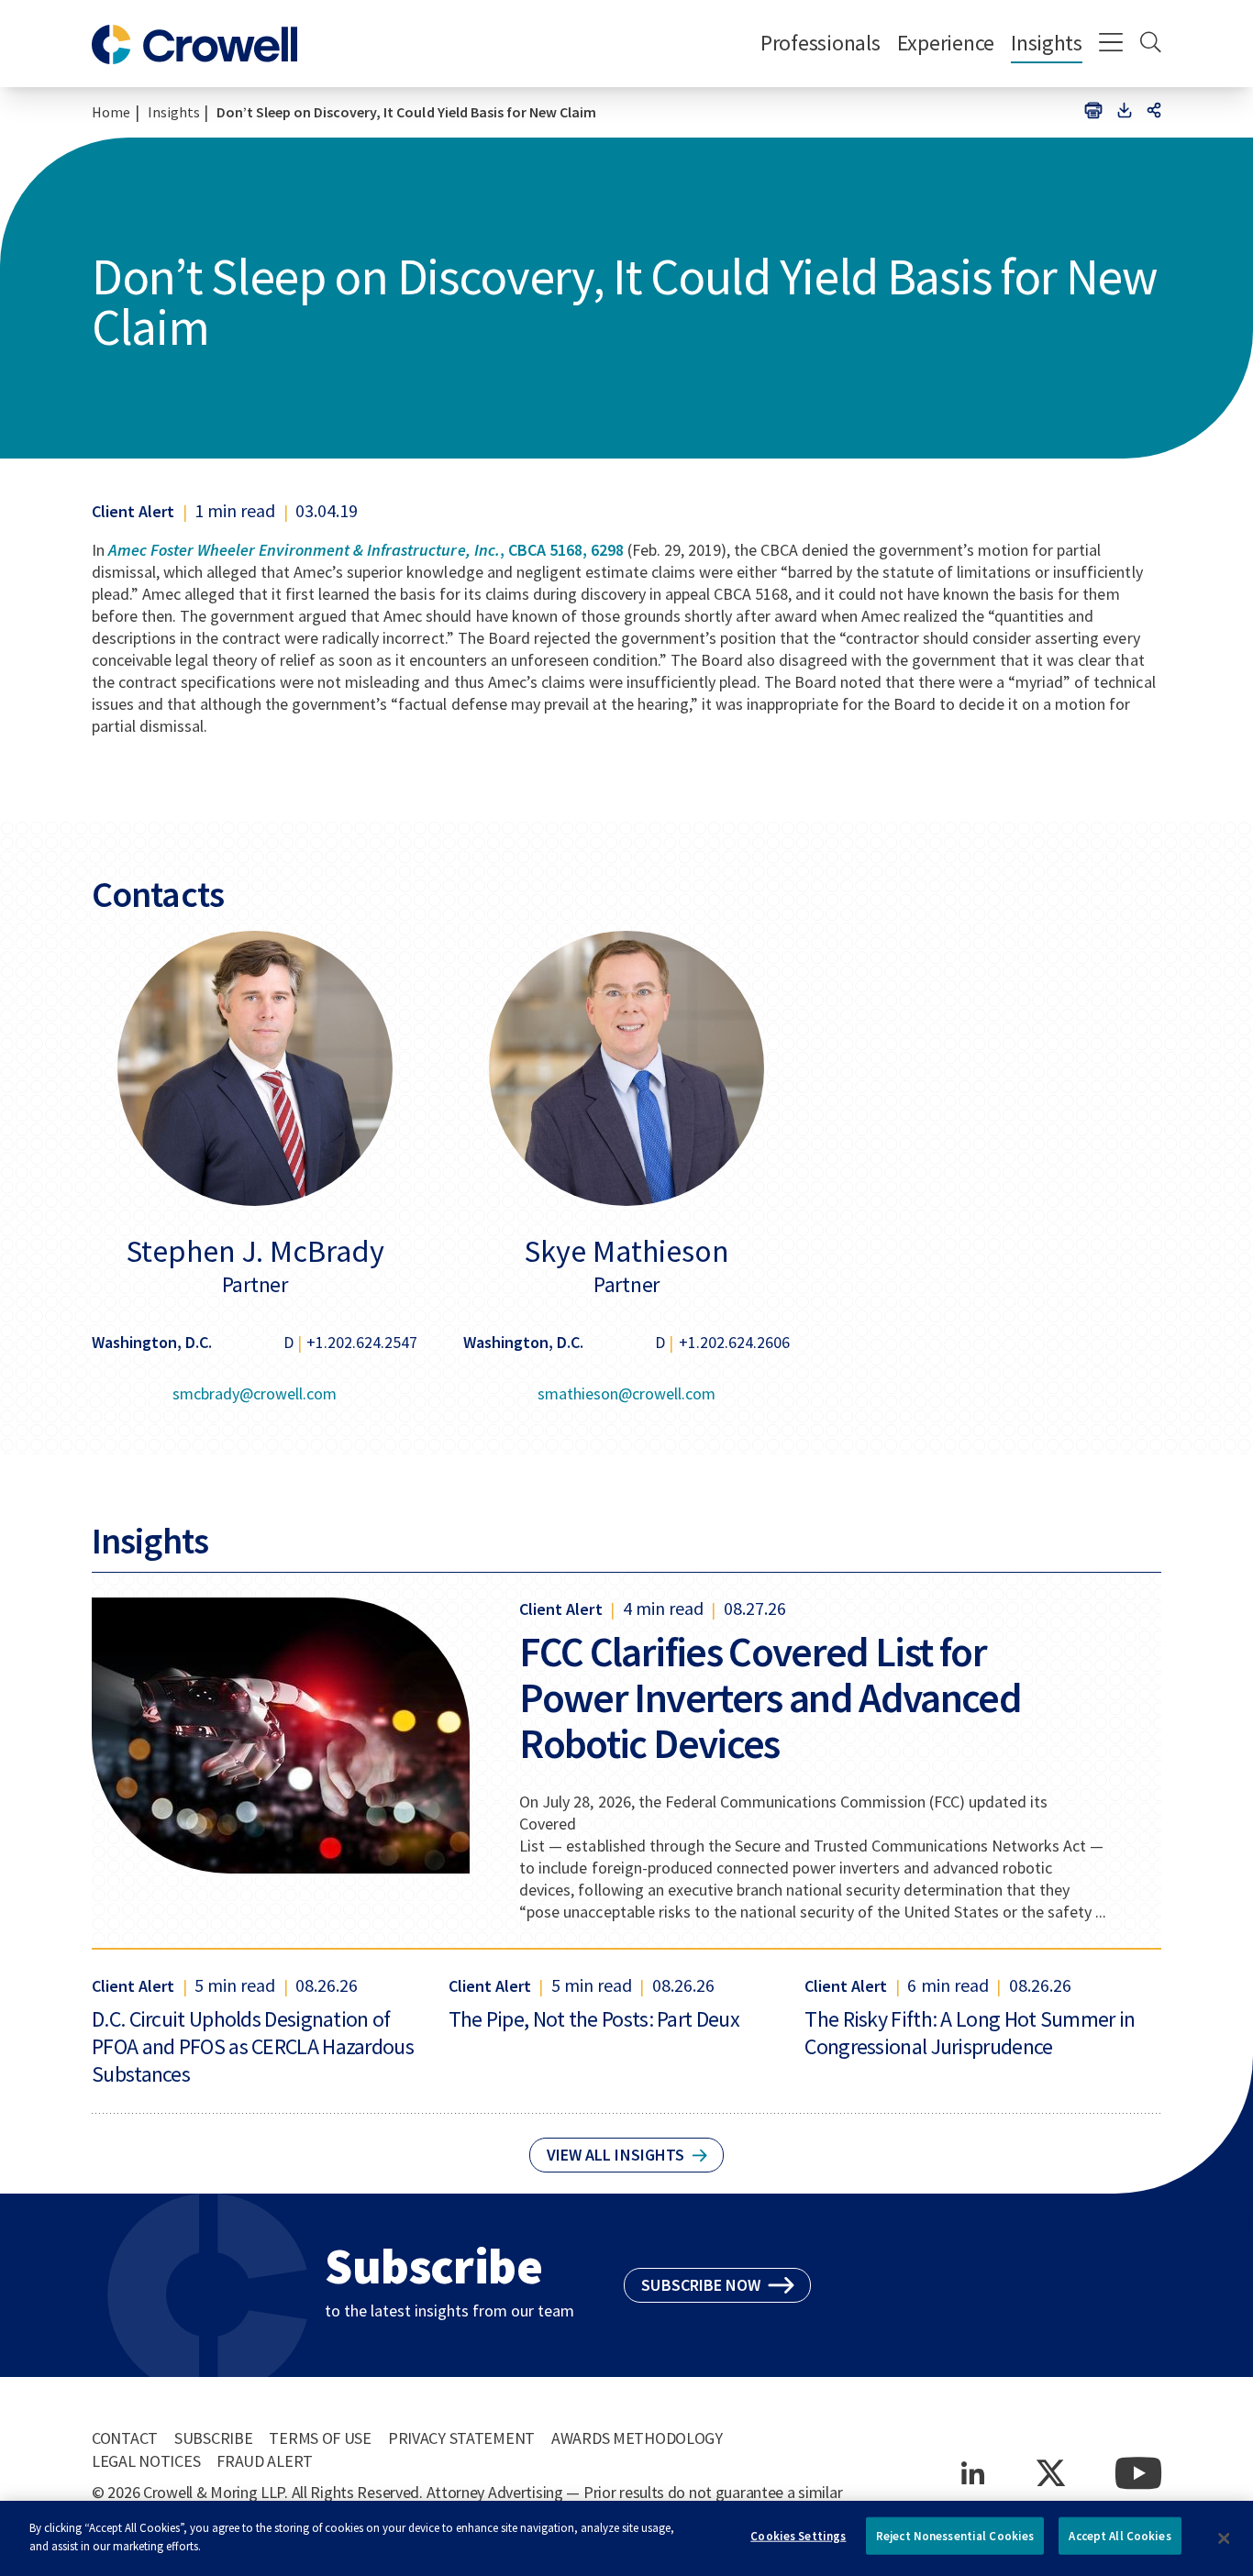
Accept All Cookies (1120, 2536)
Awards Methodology (637, 2438)
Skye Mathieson (626, 1251)
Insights (1047, 43)
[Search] (1151, 44)
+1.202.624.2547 (362, 1342)
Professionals (821, 43)
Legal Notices (146, 2461)
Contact (125, 2438)
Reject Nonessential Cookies (955, 2536)
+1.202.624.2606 (734, 1342)
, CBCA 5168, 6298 (366, 550)
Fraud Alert (265, 2461)
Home (111, 112)
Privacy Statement (461, 2438)
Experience (946, 43)
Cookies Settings (798, 2536)
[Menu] (1111, 44)
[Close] (1224, 2538)
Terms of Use (320, 2438)
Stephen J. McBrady (255, 1251)
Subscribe (213, 2438)
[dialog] (626, 2538)
